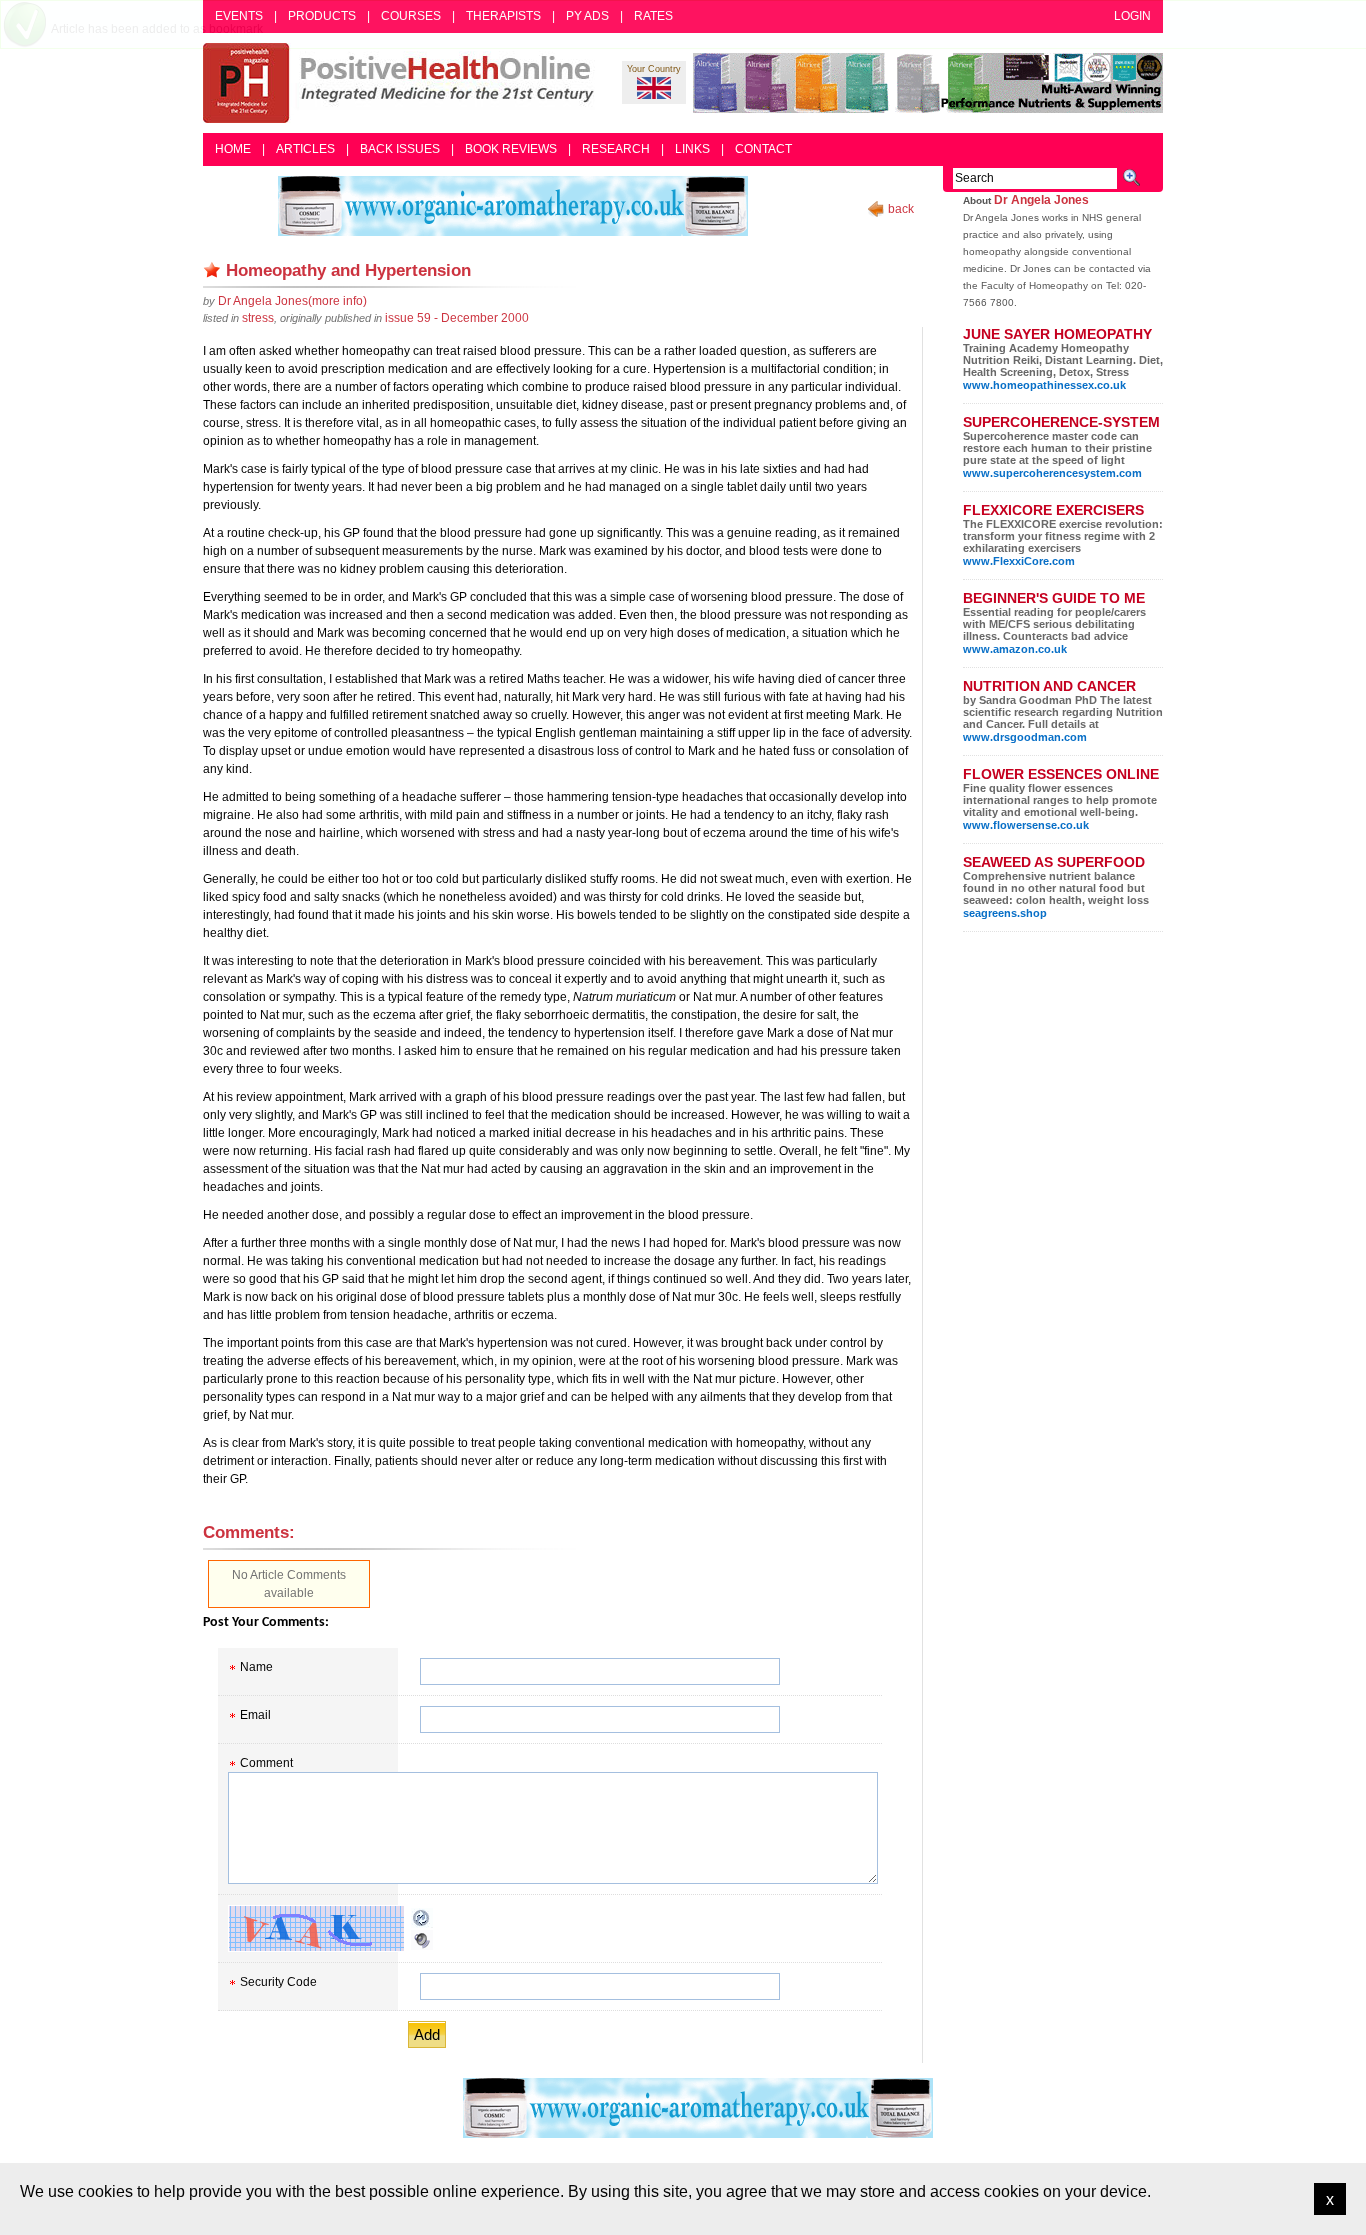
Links (692, 149)
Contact (763, 149)
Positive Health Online (403, 83)
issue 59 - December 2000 (457, 318)
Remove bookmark (212, 270)
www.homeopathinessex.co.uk (1044, 385)
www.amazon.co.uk (1015, 649)
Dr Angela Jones (1041, 200)
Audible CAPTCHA (422, 1940)
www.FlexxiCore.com (1019, 561)
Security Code (278, 1982)
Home (233, 149)
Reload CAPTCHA (422, 1918)
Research (616, 149)
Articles (305, 149)
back (901, 209)
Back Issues (400, 149)
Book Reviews (511, 149)
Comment (266, 1763)
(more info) (292, 301)
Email (255, 1715)
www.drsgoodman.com (1025, 737)
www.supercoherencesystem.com (1052, 473)
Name (256, 1667)
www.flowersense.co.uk (1026, 825)
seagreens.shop (1005, 913)
